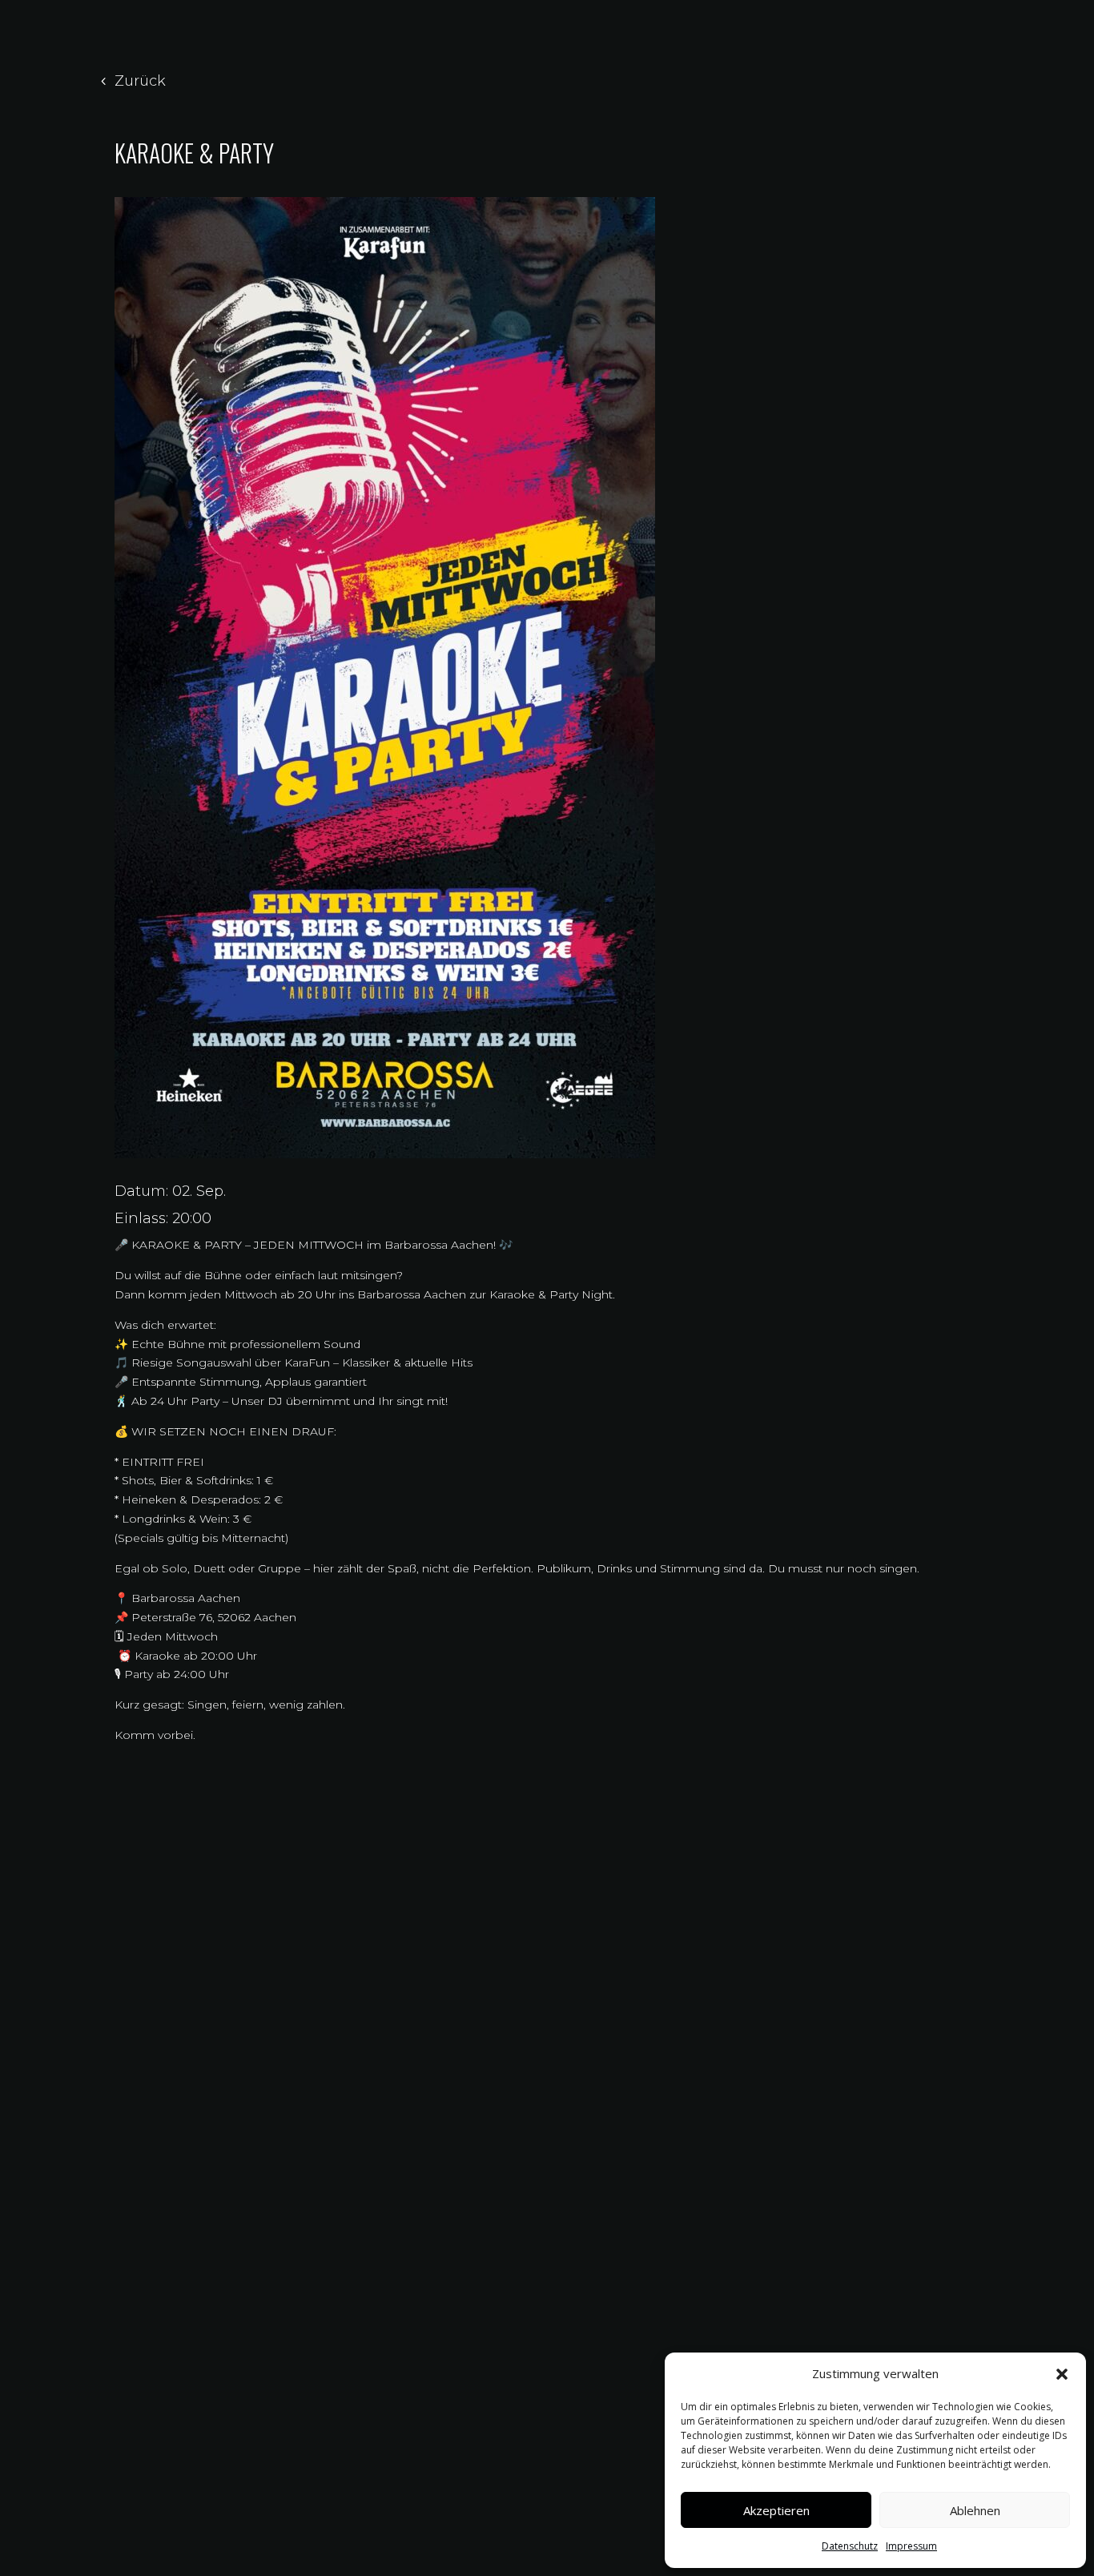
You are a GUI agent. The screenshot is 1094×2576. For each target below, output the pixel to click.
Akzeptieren (776, 2510)
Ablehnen (975, 2510)
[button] (1062, 2374)
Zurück (140, 81)
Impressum (911, 2546)
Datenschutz (850, 2546)
